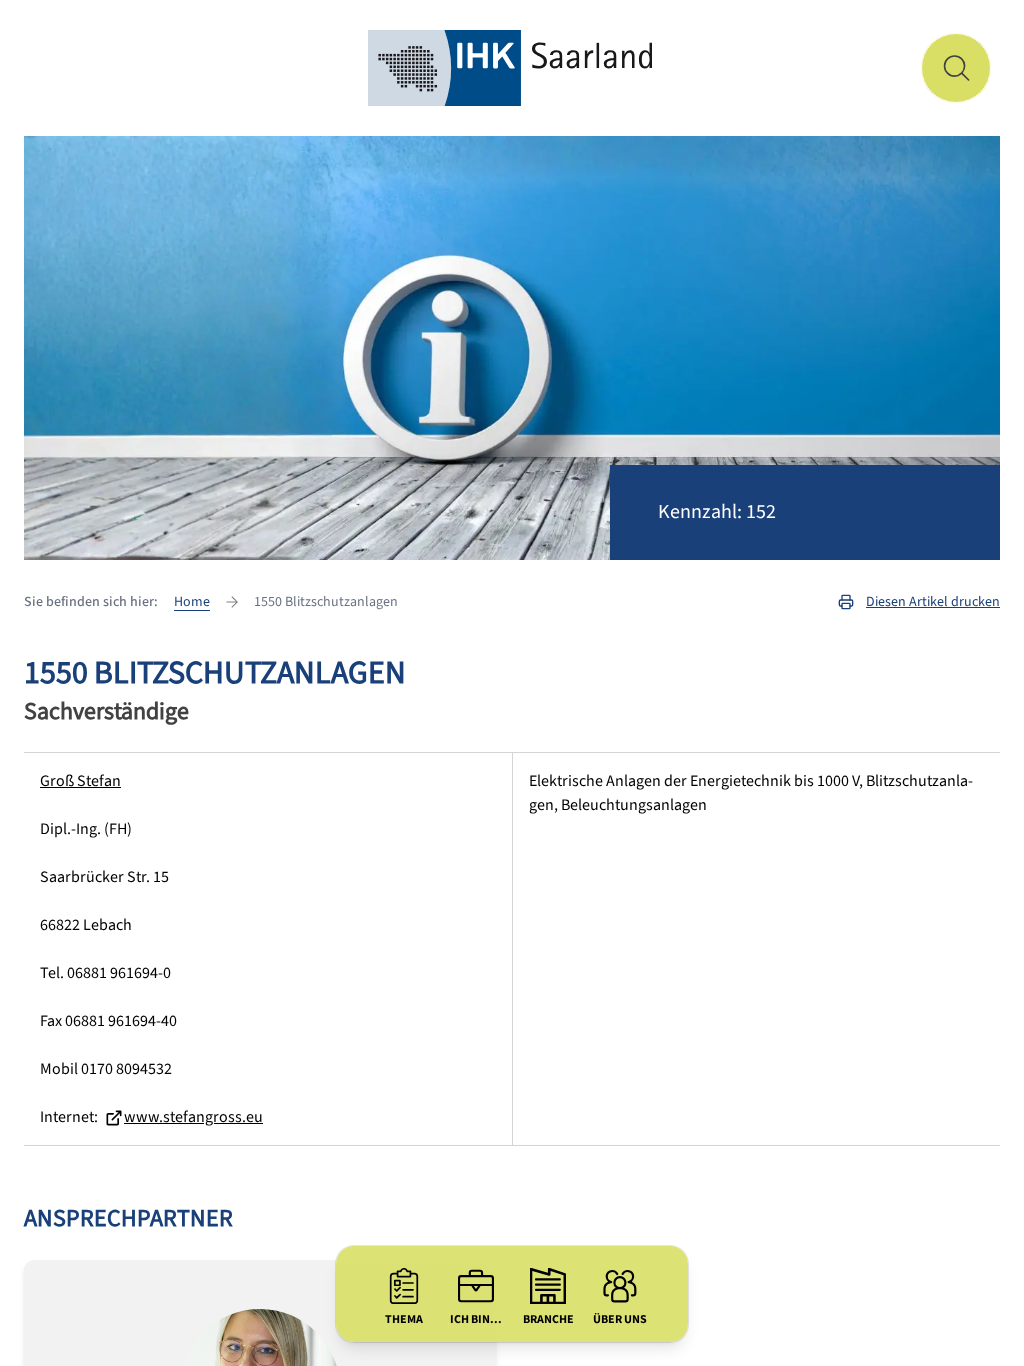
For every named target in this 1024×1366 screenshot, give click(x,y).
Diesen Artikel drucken (933, 602)
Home (192, 602)
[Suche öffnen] (956, 68)
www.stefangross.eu (193, 1117)
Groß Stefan (80, 781)
